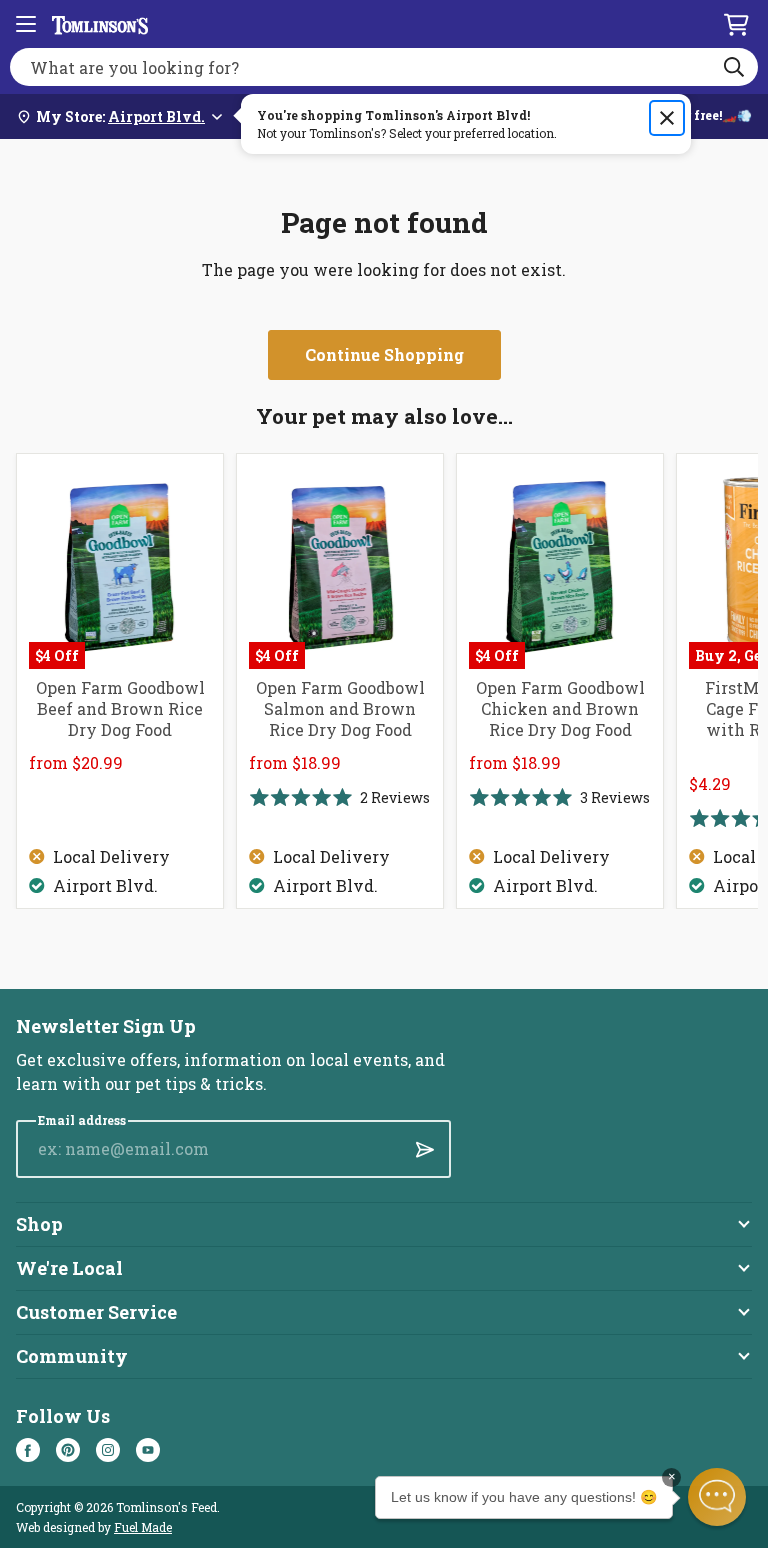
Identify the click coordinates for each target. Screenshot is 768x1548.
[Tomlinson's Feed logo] (100, 24)
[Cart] (736, 24)
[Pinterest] (68, 1450)
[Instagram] (108, 1450)
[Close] (667, 118)
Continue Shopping (384, 354)
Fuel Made (143, 1527)
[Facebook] (28, 1450)
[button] (717, 1497)
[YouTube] (148, 1450)
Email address (82, 1120)
